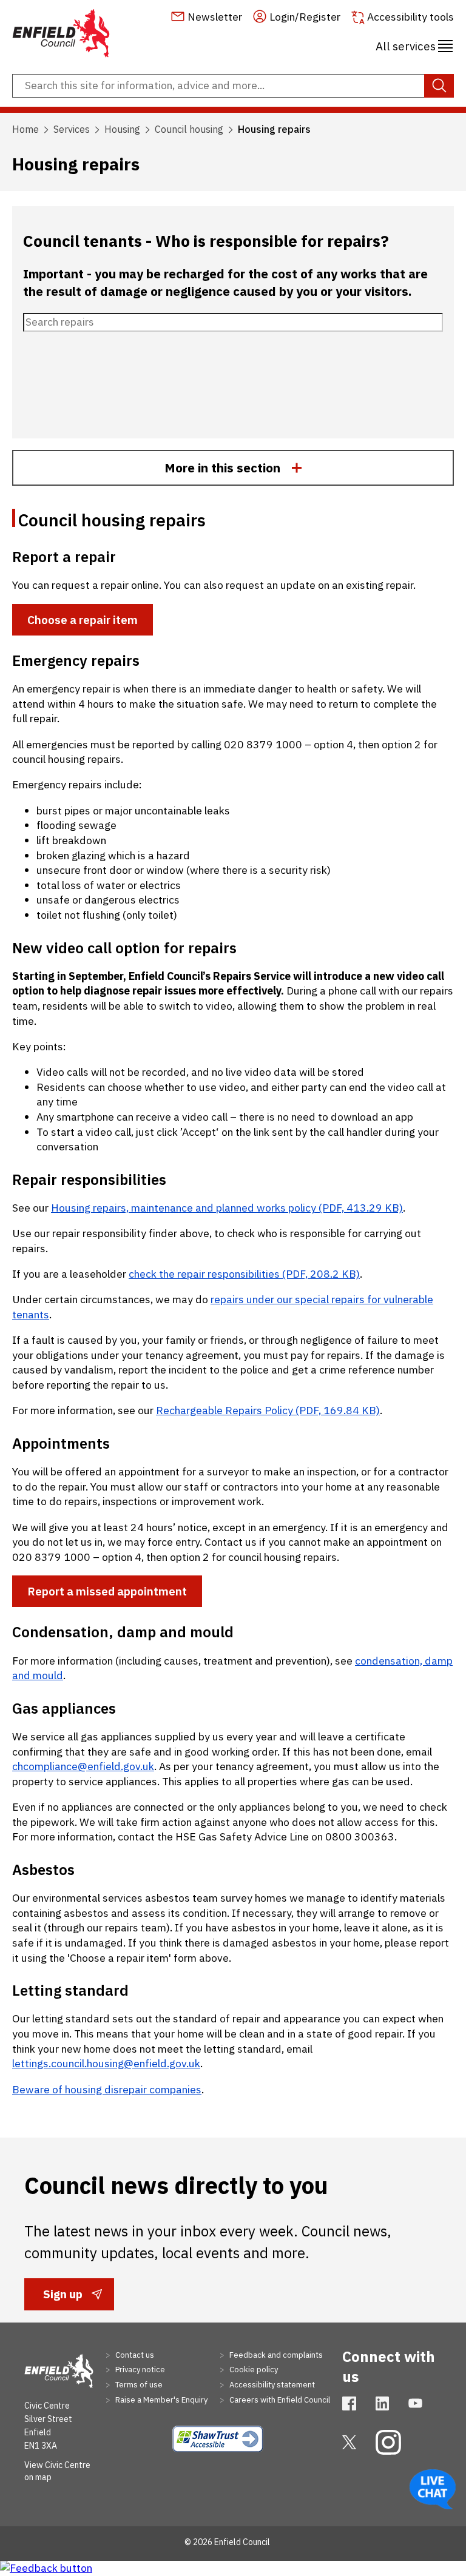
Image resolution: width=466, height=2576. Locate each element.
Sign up (62, 2298)
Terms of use (138, 2385)
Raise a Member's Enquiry (160, 2400)
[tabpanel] (233, 1303)
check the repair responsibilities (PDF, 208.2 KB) (244, 1274)
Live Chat (433, 2489)
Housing (122, 129)
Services (72, 129)
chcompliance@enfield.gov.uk (83, 1766)
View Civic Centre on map (57, 2471)
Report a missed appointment (107, 1591)
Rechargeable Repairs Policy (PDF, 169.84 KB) (268, 1410)
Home (25, 129)
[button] (414, 44)
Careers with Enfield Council (279, 2400)
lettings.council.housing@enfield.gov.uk (106, 2063)
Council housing (189, 129)
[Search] (439, 86)
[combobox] (233, 86)
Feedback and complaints (275, 2355)
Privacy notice (139, 2370)
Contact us (134, 2355)
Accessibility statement (271, 2385)
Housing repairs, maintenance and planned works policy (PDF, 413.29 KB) (227, 1208)
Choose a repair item (83, 620)
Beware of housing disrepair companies (107, 2089)
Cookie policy (253, 2370)
